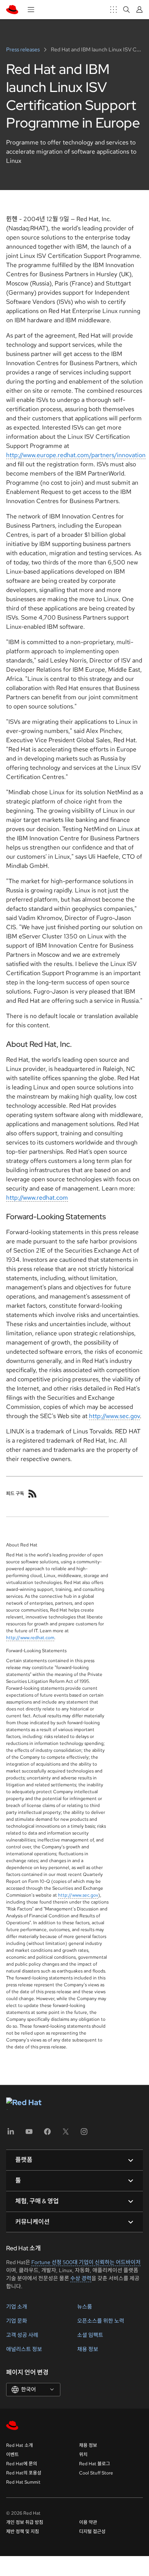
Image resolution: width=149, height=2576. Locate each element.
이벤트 (12, 2455)
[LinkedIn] (11, 2134)
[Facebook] (47, 2134)
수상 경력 (81, 2278)
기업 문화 (17, 2321)
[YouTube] (29, 2134)
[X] (66, 2134)
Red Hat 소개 (19, 2445)
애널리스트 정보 (24, 2349)
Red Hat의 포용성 (24, 2473)
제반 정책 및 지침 (23, 2532)
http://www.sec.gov (114, 1416)
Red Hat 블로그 (95, 2464)
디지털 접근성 (92, 2532)
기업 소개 (17, 2307)
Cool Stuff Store (96, 2473)
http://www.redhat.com (37, 1198)
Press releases (23, 49)
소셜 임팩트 (90, 2335)
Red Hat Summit (23, 2482)
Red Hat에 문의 (22, 2464)
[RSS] (32, 1494)
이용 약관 (88, 2522)
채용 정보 (88, 2349)
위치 (83, 2455)
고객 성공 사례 (22, 2335)
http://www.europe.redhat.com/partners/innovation (76, 455)
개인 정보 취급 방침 (25, 2522)
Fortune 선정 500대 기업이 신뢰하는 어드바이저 (86, 2262)
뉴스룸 (85, 2307)
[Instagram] (84, 2134)
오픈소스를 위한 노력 (101, 2321)
